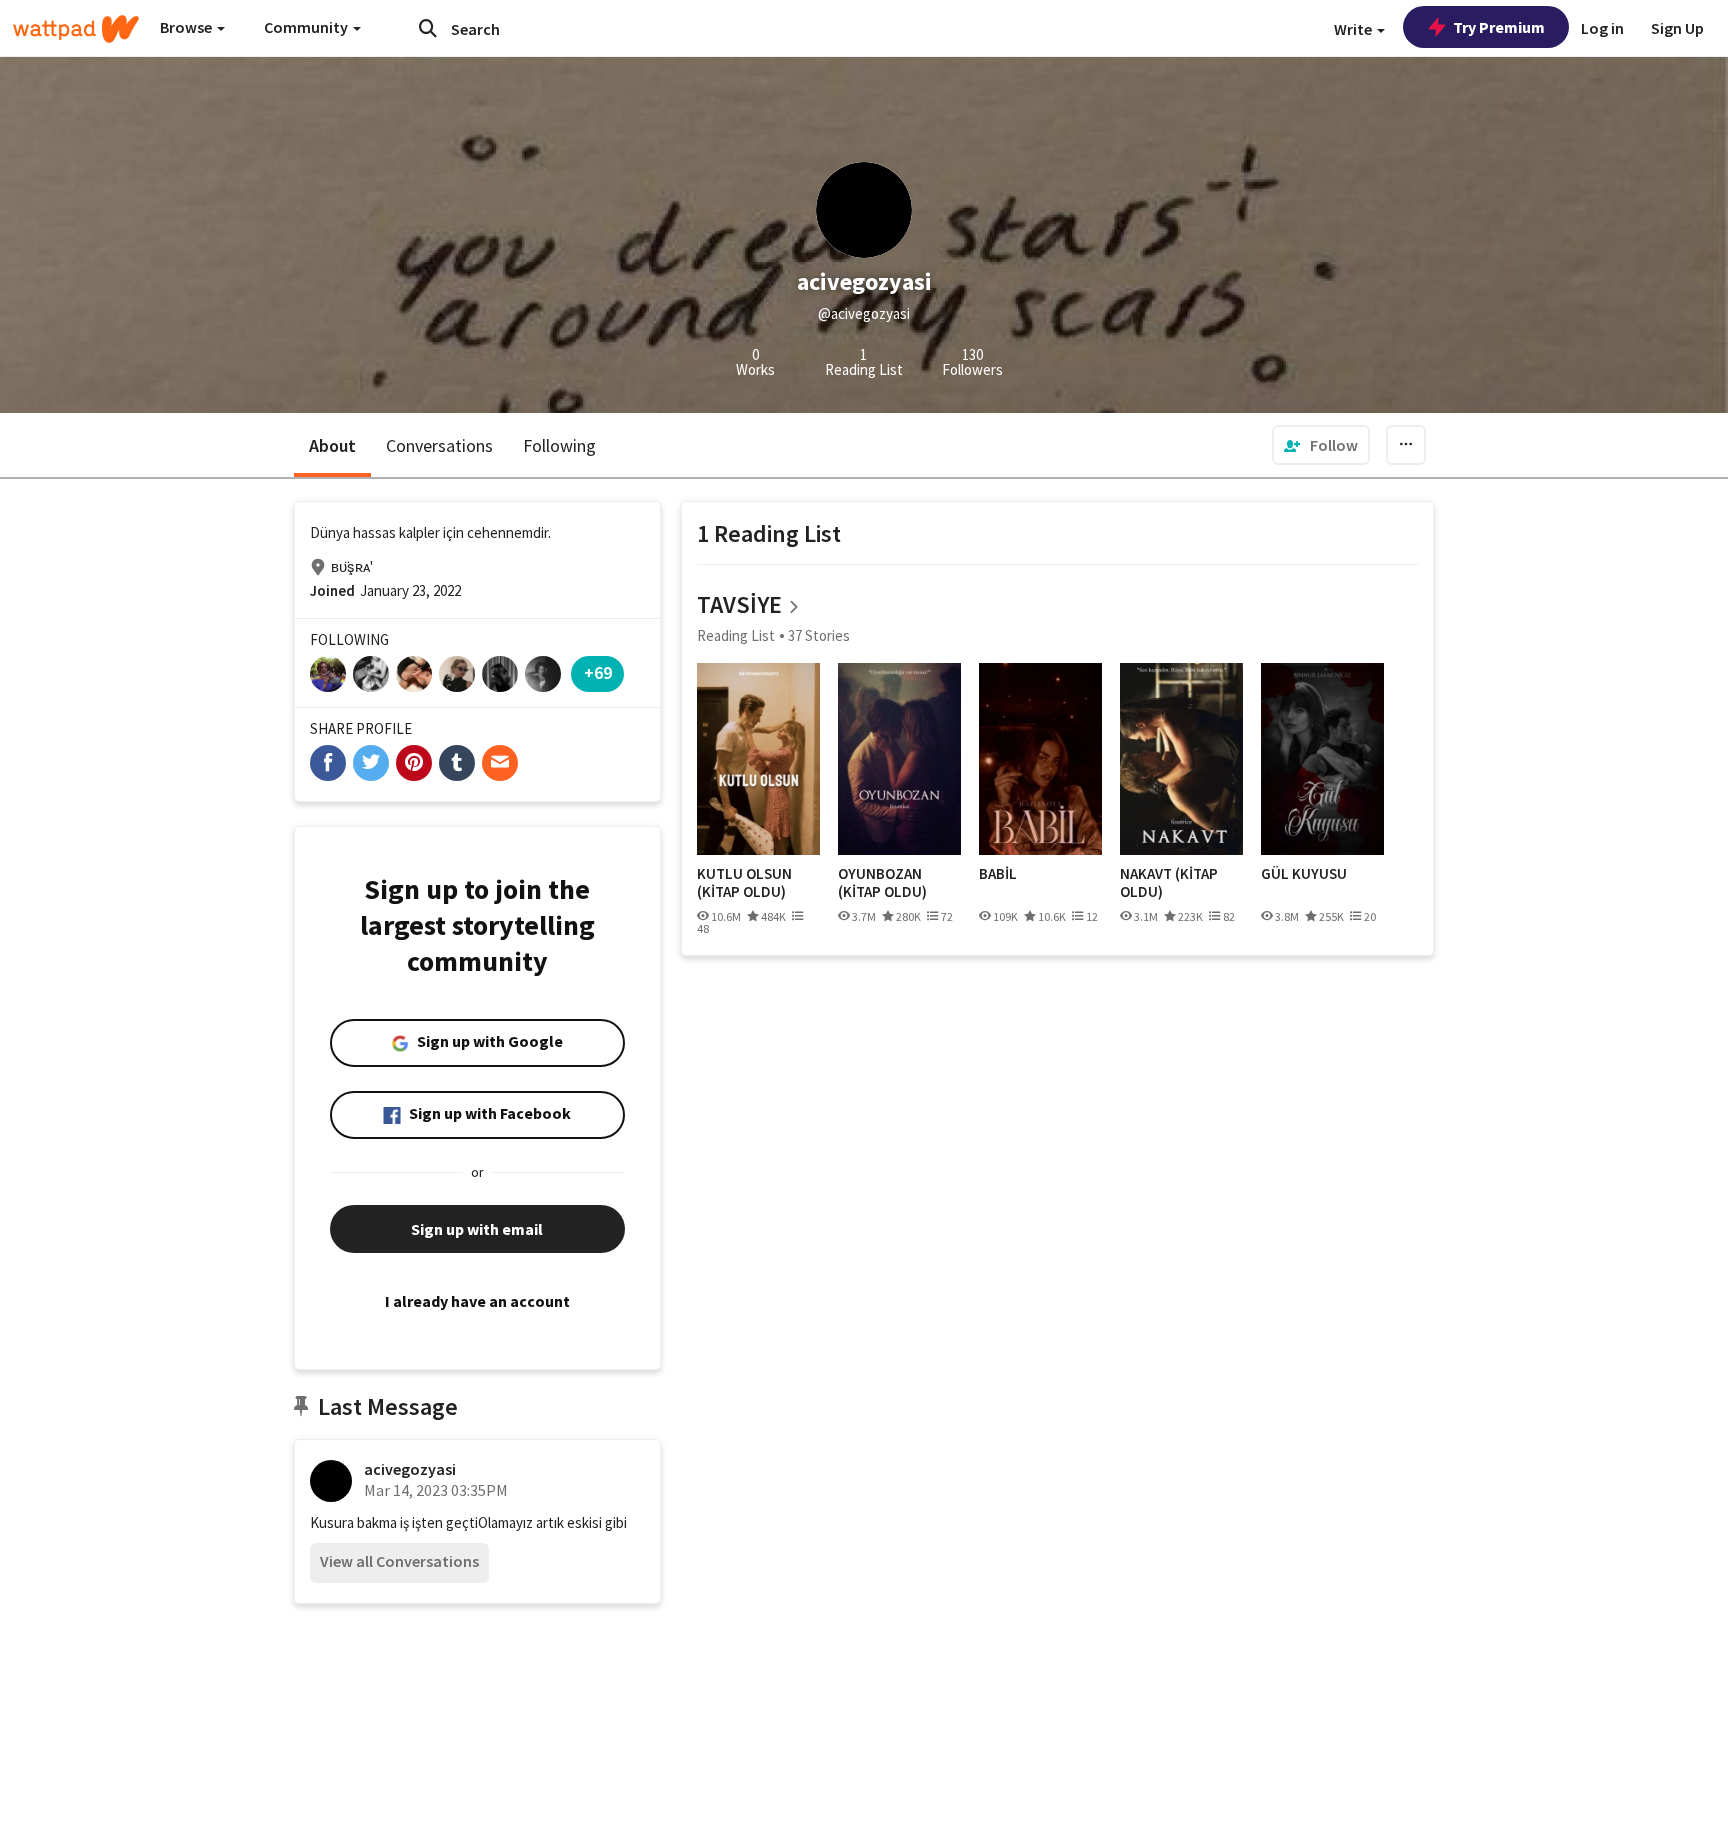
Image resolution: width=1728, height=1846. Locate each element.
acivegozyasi (410, 1469)
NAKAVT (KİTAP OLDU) (1169, 882)
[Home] (76, 29)
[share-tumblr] (457, 763)
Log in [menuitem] (1602, 28)
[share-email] (500, 763)
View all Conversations (399, 1561)
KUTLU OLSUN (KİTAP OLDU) (744, 882)
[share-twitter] (371, 763)
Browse (187, 27)
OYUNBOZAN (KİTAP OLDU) (882, 882)
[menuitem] (1321, 445)
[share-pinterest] (414, 763)
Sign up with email (477, 1229)
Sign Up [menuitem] (1677, 28)
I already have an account (477, 1301)
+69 (598, 672)
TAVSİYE (739, 604)
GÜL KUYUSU (1304, 874)
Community (307, 27)
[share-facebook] (328, 763)
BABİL (998, 874)
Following (559, 445)
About (332, 445)
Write (1354, 29)
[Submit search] (428, 28)
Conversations (439, 445)
